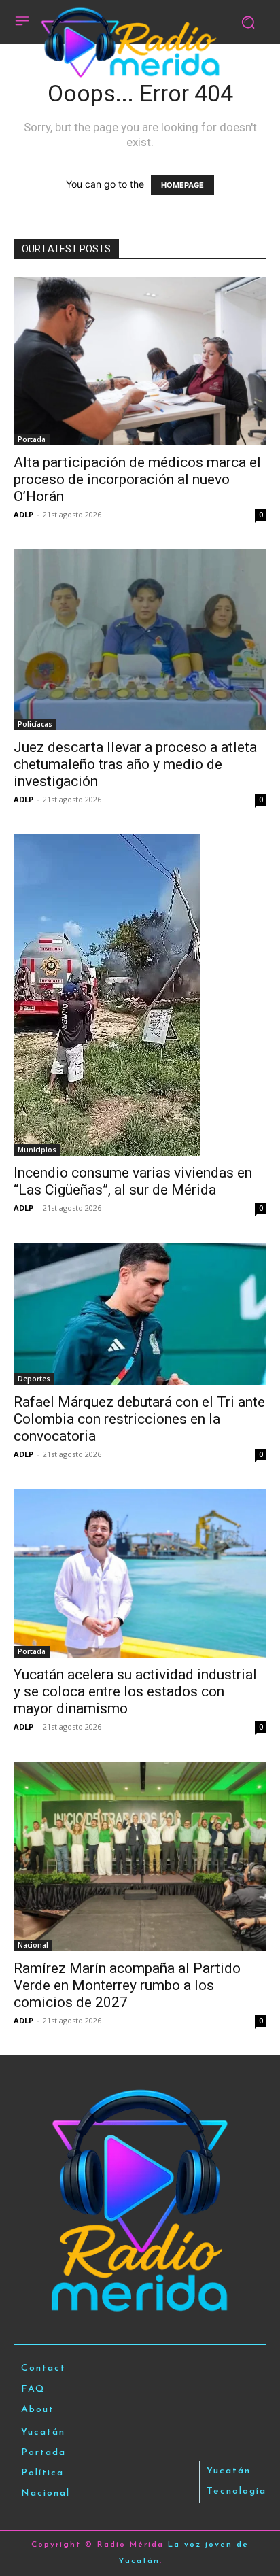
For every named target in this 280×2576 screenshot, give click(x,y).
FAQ (33, 2389)
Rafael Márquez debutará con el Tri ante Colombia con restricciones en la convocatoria (139, 1419)
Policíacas (35, 724)
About (38, 2410)
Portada (32, 439)
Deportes (34, 1379)
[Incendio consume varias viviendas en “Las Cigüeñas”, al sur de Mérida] (140, 995)
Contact (43, 2368)
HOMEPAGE (182, 185)
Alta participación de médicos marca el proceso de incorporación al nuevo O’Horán (137, 479)
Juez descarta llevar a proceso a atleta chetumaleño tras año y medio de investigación (135, 764)
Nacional (33, 1945)
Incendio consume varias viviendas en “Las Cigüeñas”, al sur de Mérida (133, 1181)
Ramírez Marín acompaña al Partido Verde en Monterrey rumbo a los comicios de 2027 (127, 1985)
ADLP (23, 514)
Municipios (37, 1150)
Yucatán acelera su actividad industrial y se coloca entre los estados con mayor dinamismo (135, 1691)
